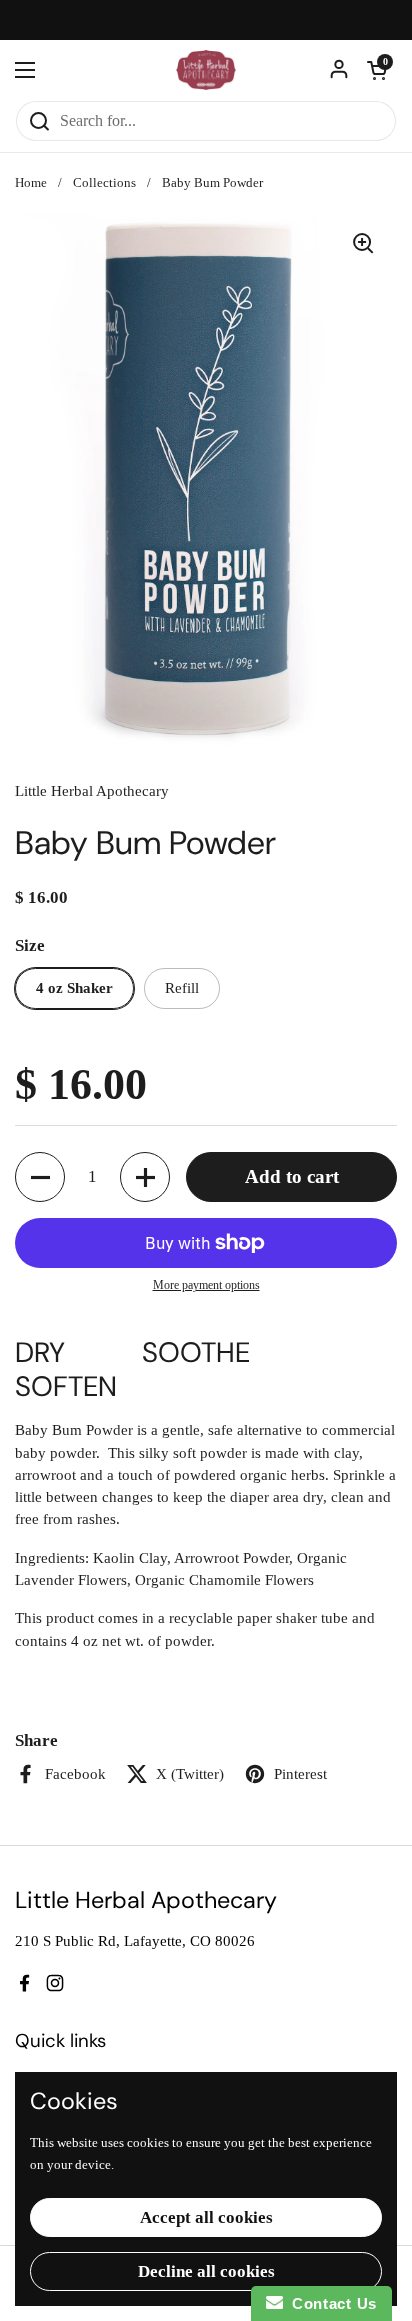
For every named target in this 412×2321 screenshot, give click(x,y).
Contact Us (330, 2303)
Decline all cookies (206, 2271)
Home (31, 183)
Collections (104, 183)
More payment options (206, 1285)
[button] (377, 70)
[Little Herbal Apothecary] (206, 70)
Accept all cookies (206, 2217)
